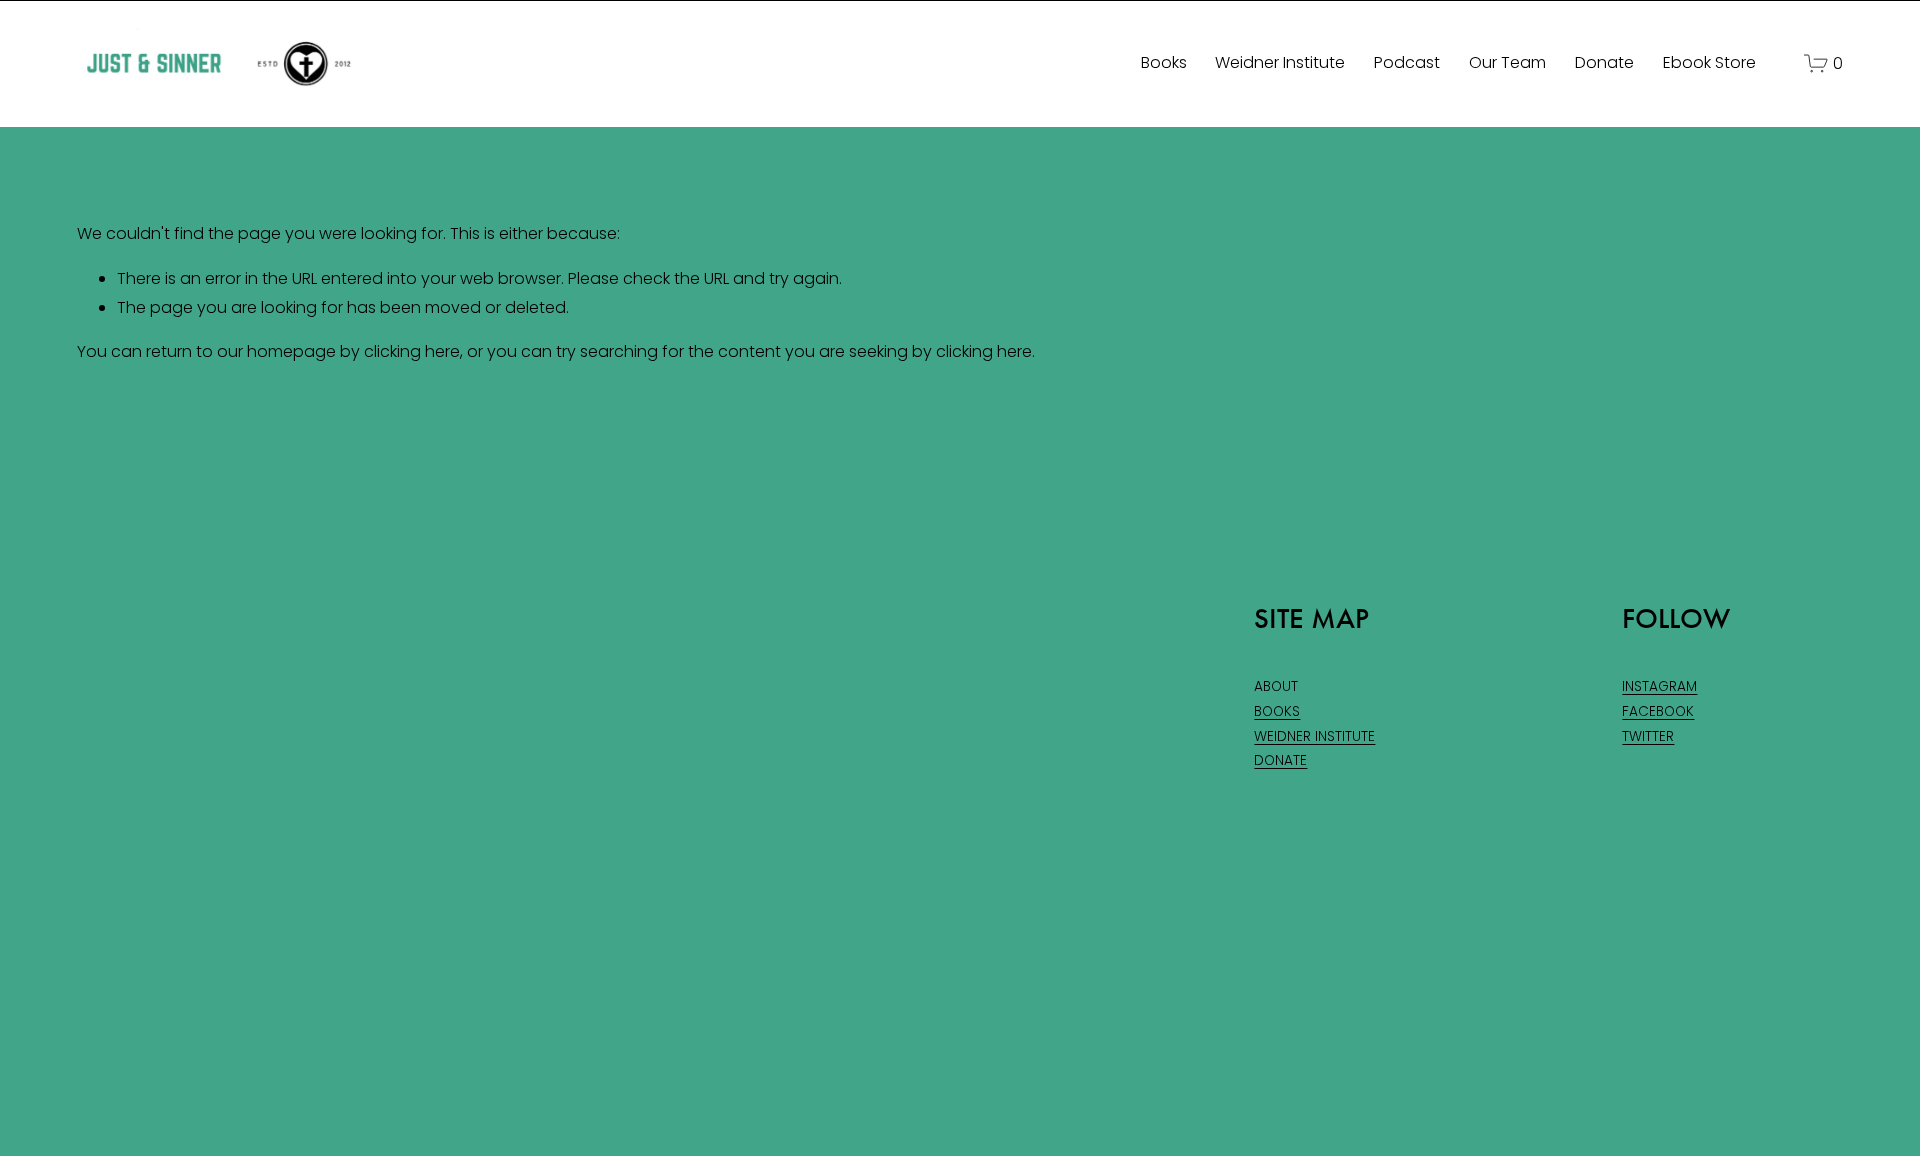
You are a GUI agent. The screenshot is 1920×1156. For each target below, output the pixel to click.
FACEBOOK (1658, 711)
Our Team (1507, 62)
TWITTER (1648, 736)
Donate (1604, 62)
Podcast (1407, 62)
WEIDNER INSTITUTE (1314, 736)
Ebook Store (1709, 62)
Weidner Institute (1280, 62)
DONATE (1280, 760)
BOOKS (1277, 711)
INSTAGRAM (1659, 686)
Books (1164, 62)
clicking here (412, 351)
